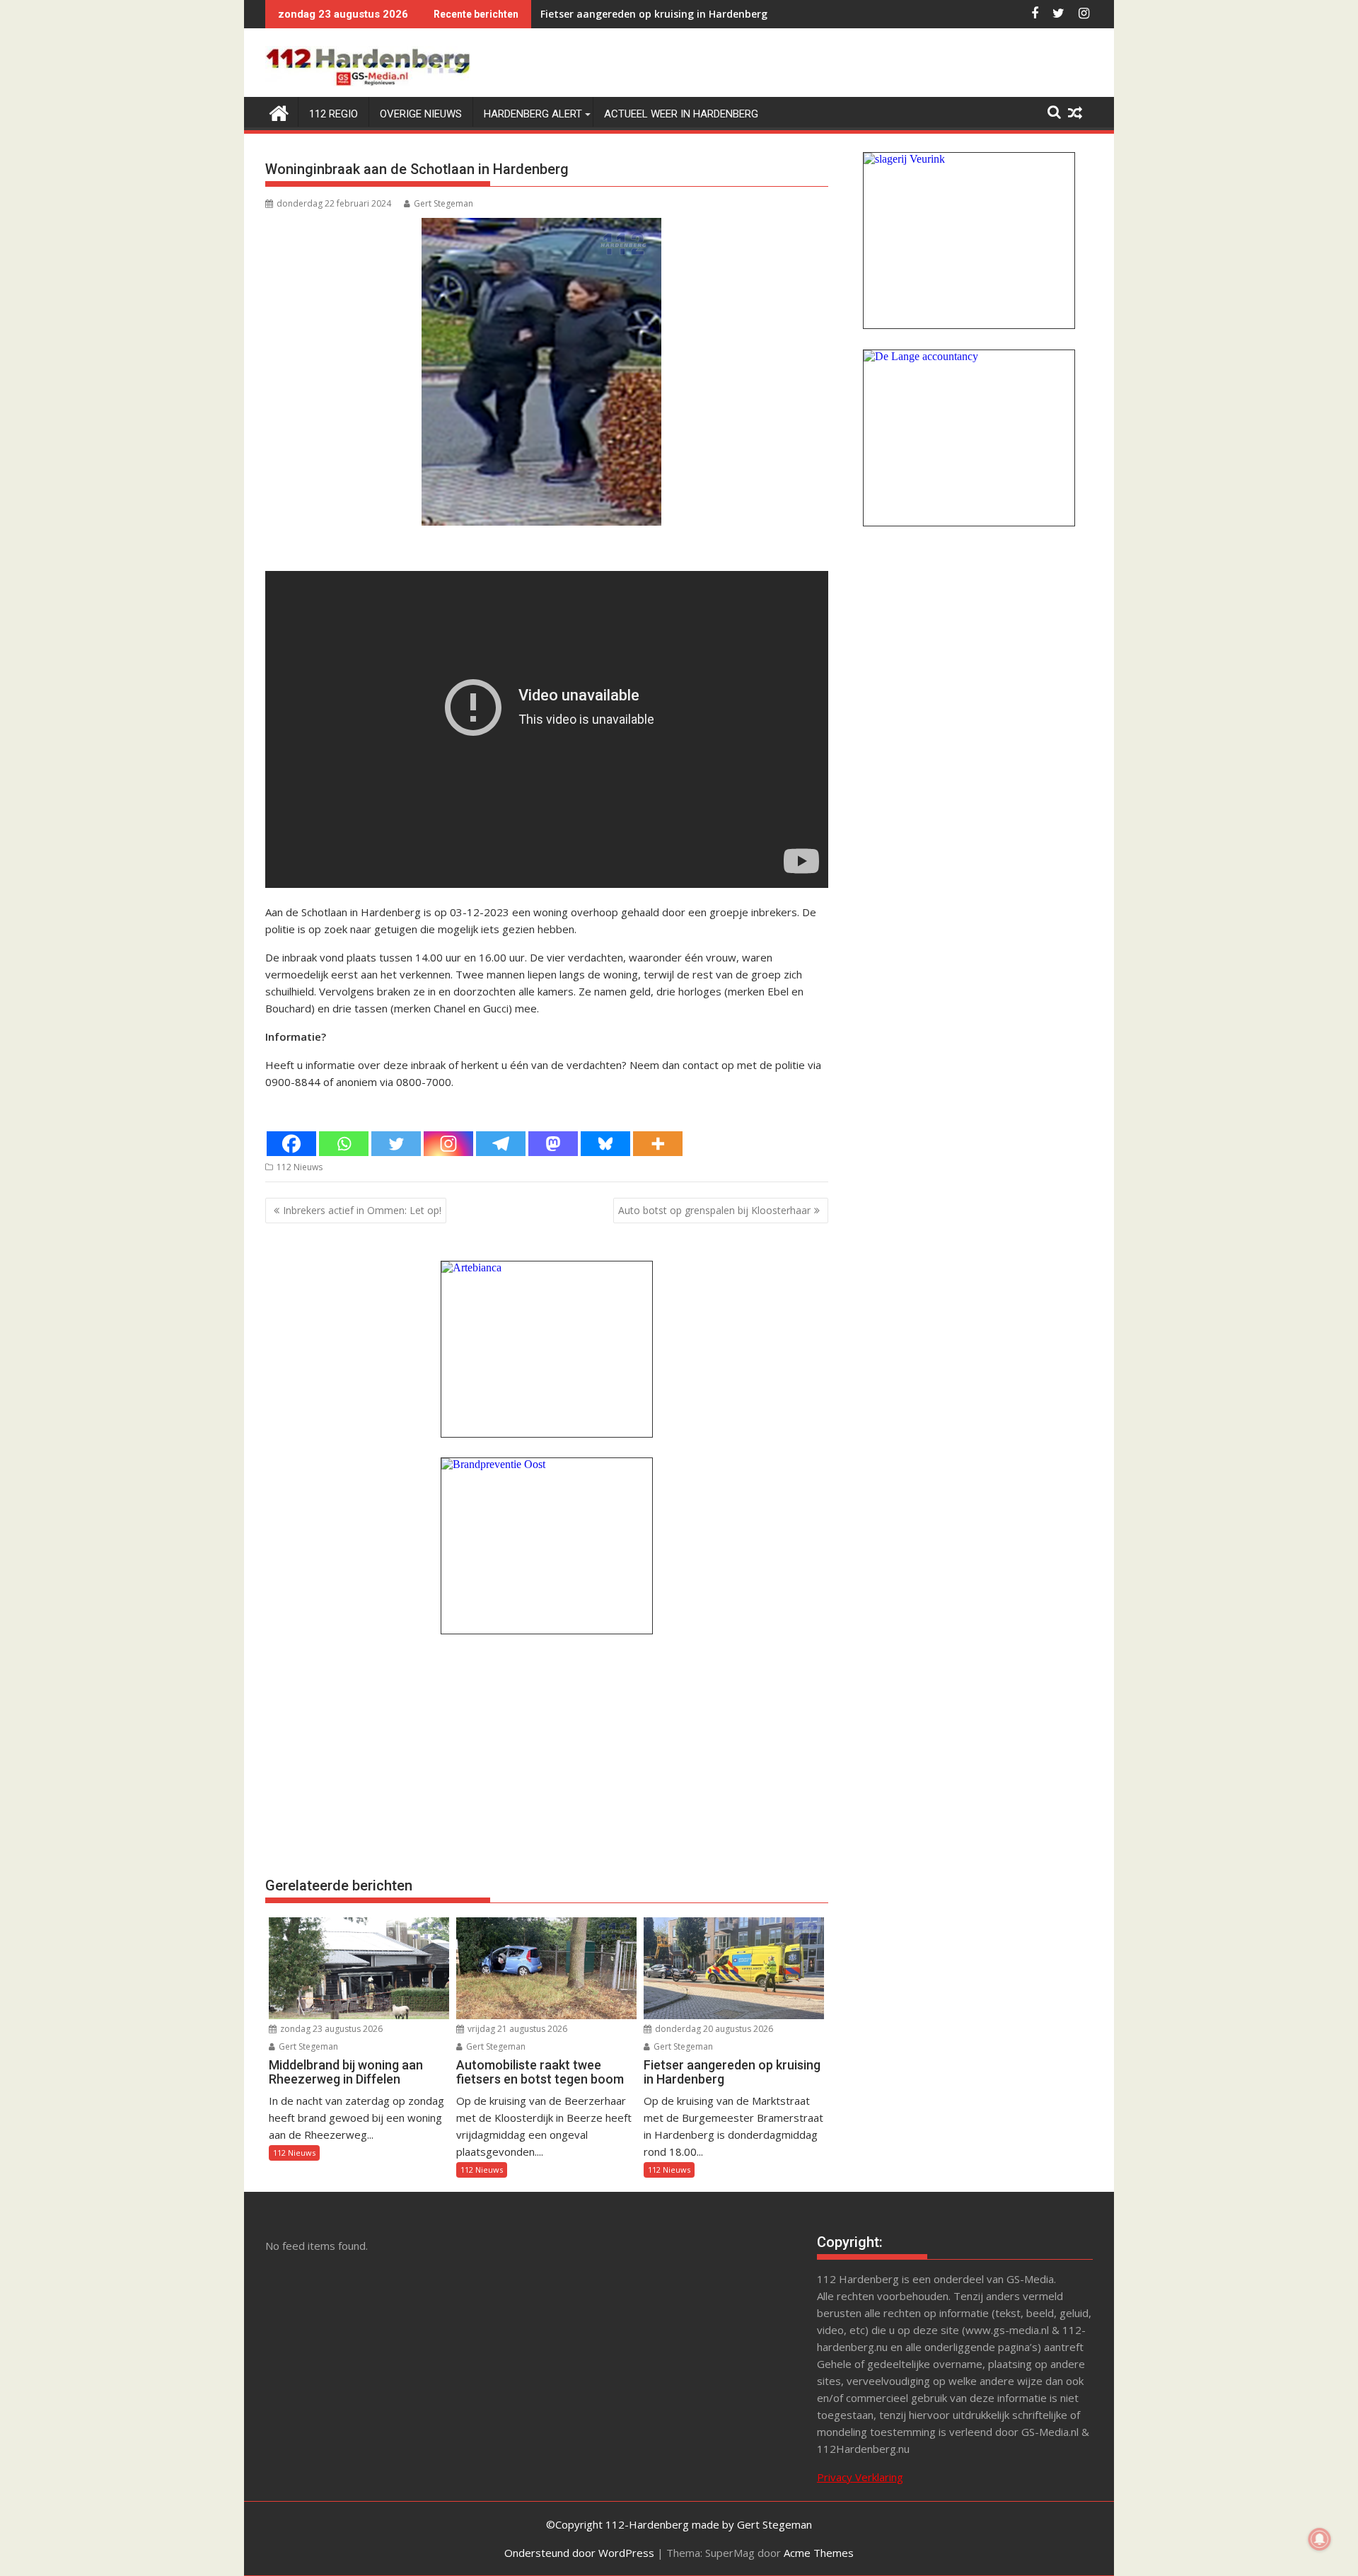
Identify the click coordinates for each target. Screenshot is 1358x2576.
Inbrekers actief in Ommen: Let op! (362, 1210)
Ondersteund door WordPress (579, 2553)
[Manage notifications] (1320, 2539)
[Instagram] (448, 1144)
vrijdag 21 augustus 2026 (516, 2029)
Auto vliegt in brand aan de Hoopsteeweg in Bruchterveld (682, 14)
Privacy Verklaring (860, 2477)
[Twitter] (396, 1144)
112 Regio (333, 114)
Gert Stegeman (443, 203)
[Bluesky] (605, 1144)
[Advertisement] (547, 1754)
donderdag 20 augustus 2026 (713, 2029)
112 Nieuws (300, 1167)
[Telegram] (501, 1144)
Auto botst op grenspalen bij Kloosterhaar (714, 1210)
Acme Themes (819, 2553)
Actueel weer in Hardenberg (681, 114)
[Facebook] (291, 1144)
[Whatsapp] (344, 1144)
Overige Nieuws (421, 114)
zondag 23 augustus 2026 (330, 2029)
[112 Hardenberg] (279, 111)
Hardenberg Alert (533, 114)
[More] (658, 1144)
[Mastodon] (553, 1144)
